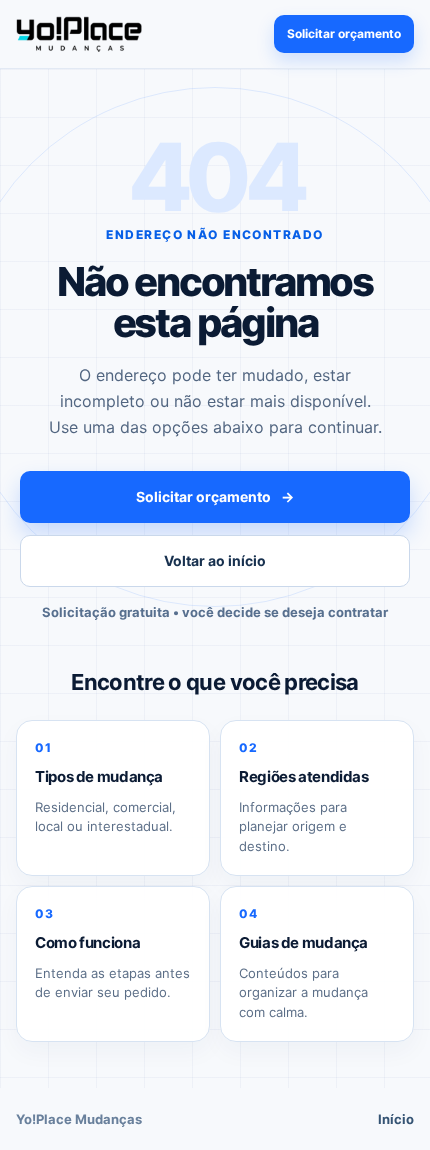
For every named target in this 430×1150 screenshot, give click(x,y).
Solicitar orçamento (344, 33)
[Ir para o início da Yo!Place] (79, 33)
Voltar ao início (215, 560)
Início (396, 1119)
